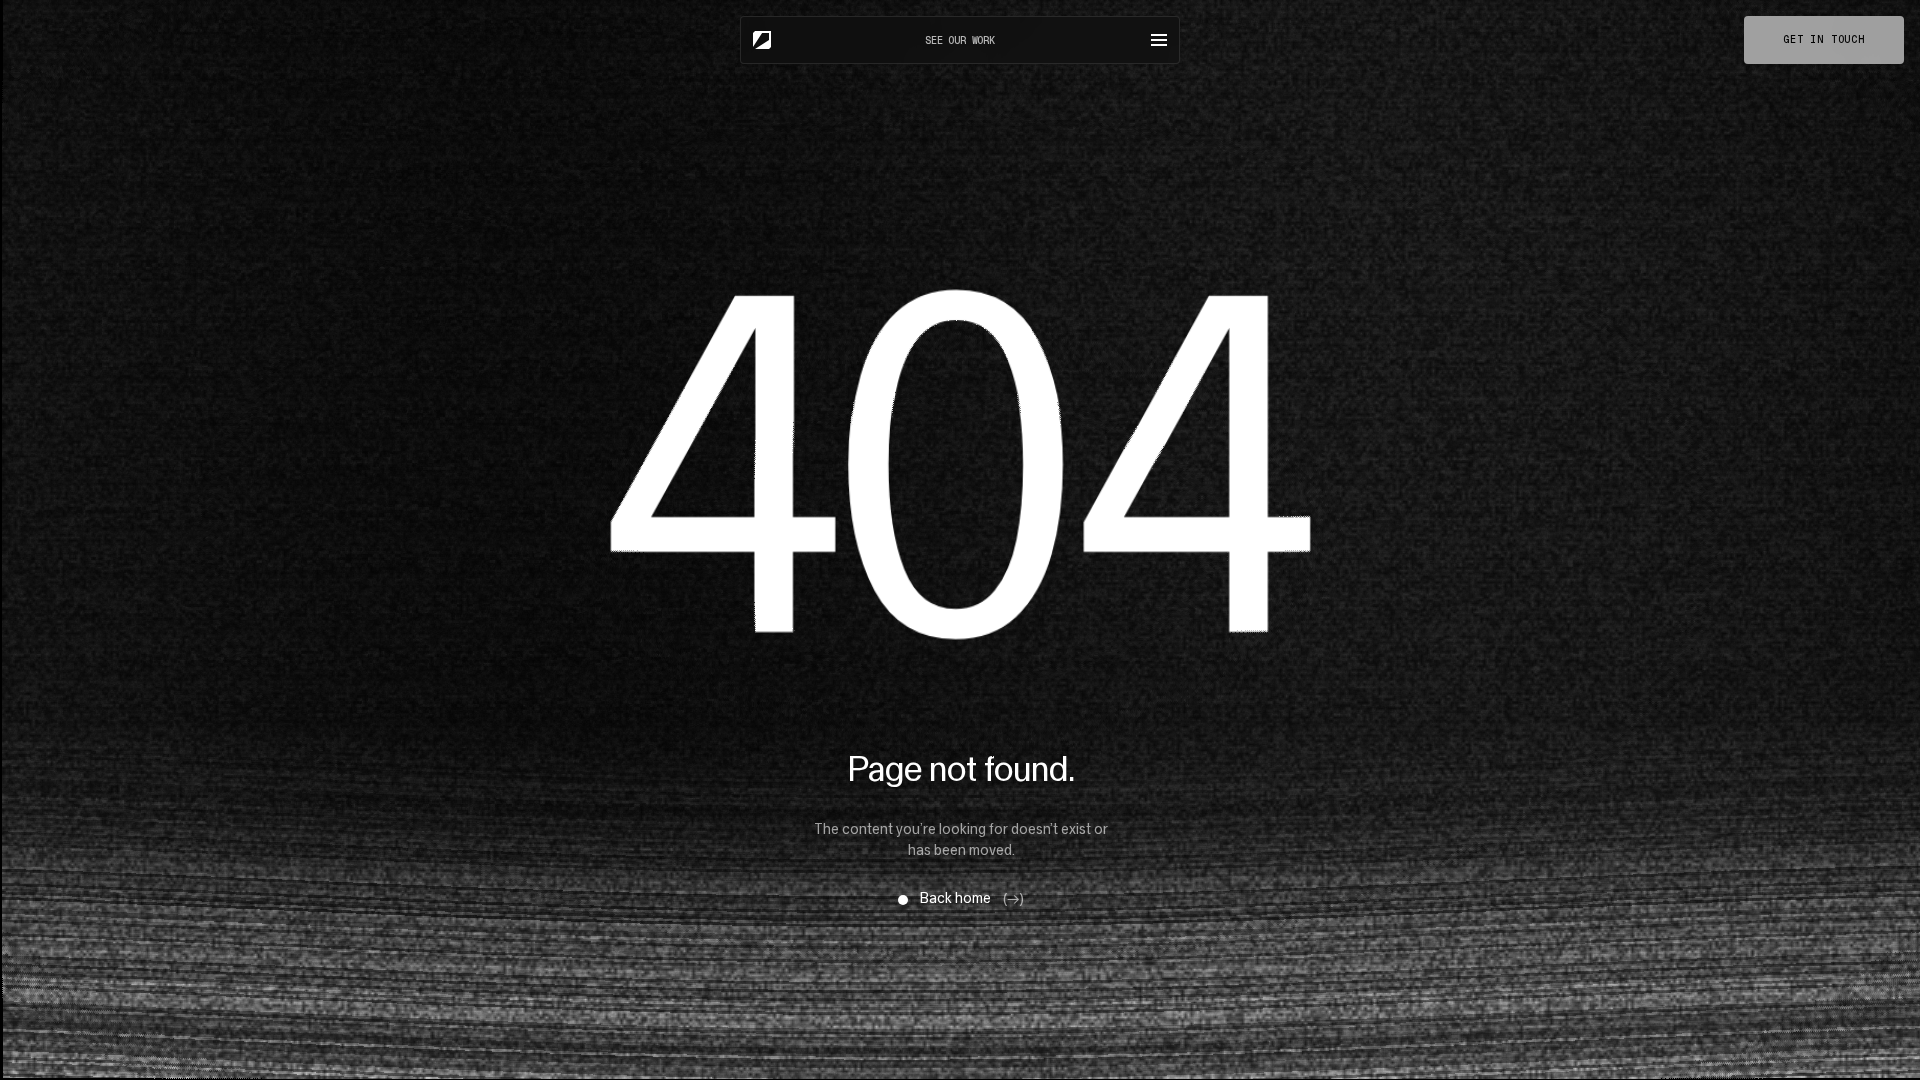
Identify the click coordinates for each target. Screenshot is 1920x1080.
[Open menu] (1159, 40)
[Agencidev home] (762, 40)
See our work (960, 40)
